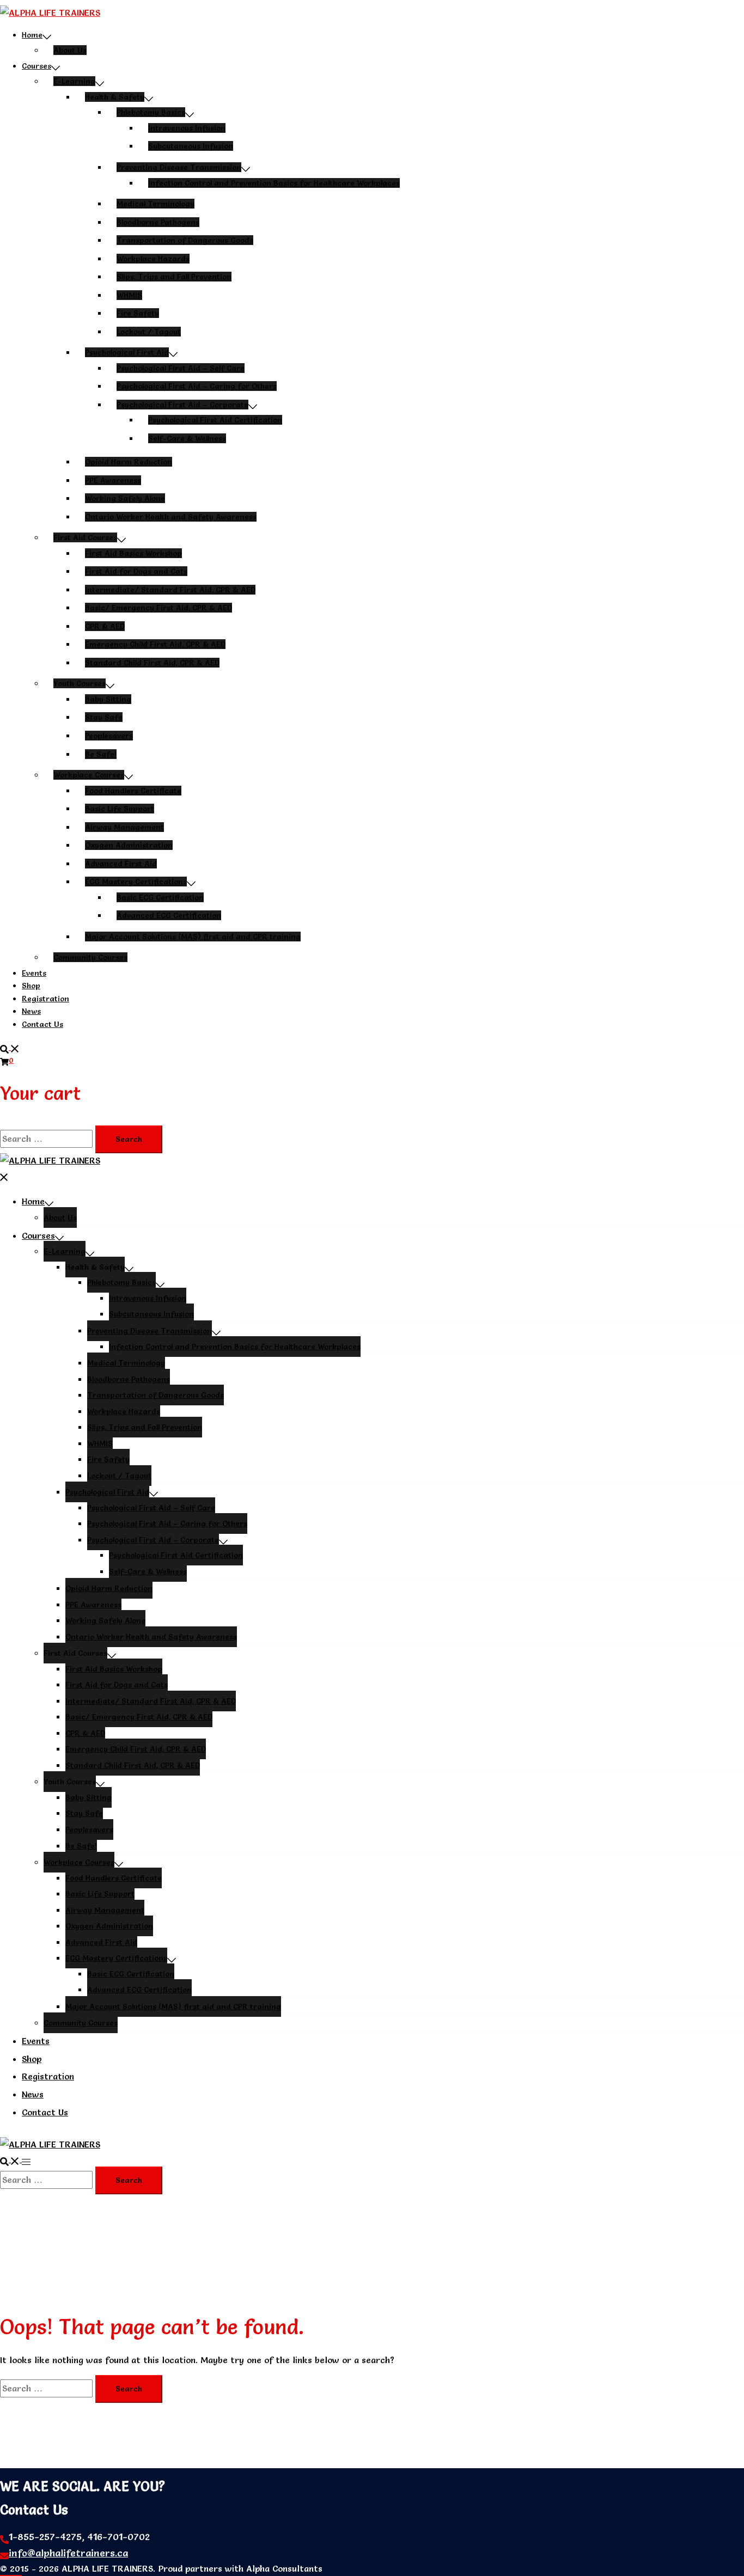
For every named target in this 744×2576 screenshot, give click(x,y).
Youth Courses (80, 683)
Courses (36, 66)
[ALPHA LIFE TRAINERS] (50, 13)
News (31, 1011)
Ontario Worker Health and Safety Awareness (171, 517)
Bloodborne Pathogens (158, 222)
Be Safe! (101, 754)
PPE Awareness (113, 480)
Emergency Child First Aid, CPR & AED (155, 644)
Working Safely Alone (125, 498)
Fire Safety (138, 313)
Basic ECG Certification (160, 897)
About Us (70, 50)
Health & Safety (115, 97)
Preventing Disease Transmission (179, 167)
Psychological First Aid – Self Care (181, 368)
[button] (10, 1047)
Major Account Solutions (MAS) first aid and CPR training (193, 937)
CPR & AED (105, 626)
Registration (45, 999)
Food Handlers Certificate (133, 791)
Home (32, 35)
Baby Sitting (108, 699)
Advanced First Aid (121, 864)
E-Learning (74, 81)
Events (34, 973)
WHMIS (129, 295)
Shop (31, 986)
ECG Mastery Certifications (136, 882)
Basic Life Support (120, 809)
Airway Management (124, 827)
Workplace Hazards (153, 259)
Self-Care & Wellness (187, 438)
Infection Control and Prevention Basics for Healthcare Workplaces (274, 183)
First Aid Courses (85, 537)
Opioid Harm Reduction (129, 462)
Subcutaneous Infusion (191, 146)
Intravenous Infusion (187, 128)
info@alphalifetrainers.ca (68, 2553)
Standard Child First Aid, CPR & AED (152, 663)
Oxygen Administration (129, 845)
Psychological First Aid (127, 352)
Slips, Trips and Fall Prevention (174, 277)
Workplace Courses (89, 775)
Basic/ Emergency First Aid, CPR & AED (158, 608)
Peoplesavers (109, 736)
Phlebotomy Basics (151, 112)
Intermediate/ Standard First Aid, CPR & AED (170, 590)
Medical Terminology (155, 204)
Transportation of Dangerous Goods (185, 240)
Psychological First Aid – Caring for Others (197, 386)
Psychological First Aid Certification (215, 420)
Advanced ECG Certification (169, 915)
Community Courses (90, 957)
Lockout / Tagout (149, 332)
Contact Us (42, 1024)
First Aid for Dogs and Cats (136, 571)
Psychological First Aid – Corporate (182, 405)
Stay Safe (104, 717)
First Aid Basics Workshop (133, 553)
